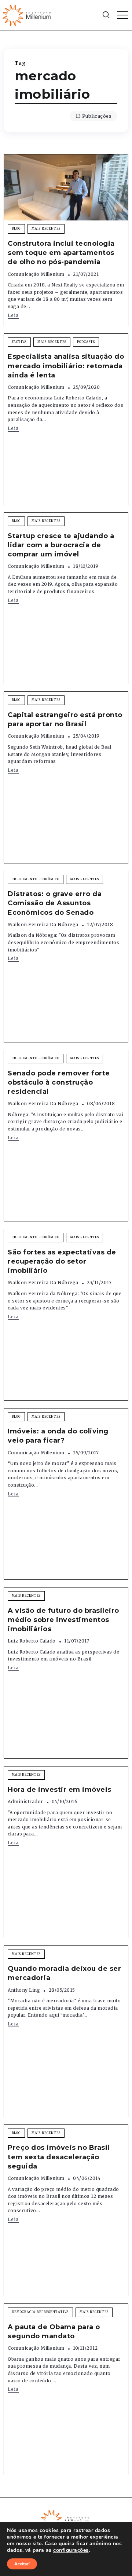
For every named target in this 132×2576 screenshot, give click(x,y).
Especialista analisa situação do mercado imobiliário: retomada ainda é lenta (66, 366)
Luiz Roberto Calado (32, 1641)
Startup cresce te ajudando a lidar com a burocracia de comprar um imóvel (61, 545)
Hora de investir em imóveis (60, 1790)
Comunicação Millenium (36, 274)
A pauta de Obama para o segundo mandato (54, 2332)
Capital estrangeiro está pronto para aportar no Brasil (65, 719)
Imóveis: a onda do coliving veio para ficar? (58, 1436)
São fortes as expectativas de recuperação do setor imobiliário (62, 1261)
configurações (71, 2550)
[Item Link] (66, 187)
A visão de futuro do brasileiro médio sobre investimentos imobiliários (63, 1620)
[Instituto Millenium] (27, 15)
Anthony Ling (24, 1990)
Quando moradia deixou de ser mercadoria (64, 1973)
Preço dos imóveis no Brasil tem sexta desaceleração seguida (59, 2157)
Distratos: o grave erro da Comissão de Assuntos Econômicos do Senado (55, 903)
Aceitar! (22, 2564)
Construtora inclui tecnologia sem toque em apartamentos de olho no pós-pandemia (61, 253)
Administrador (25, 1802)
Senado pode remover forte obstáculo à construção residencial (59, 1082)
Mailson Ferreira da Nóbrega (43, 925)
